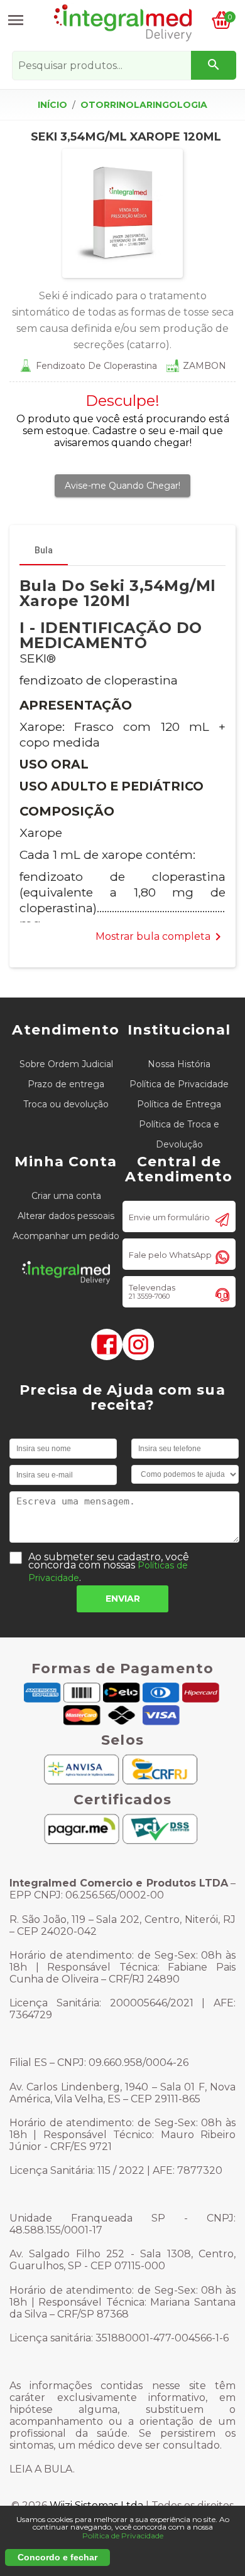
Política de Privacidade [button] (123, 2536)
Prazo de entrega (66, 1084)
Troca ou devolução (66, 1104)
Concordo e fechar (57, 2557)
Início (52, 105)
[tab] (44, 550)
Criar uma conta (66, 1196)
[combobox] (124, 66)
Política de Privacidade (179, 1084)
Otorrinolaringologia (144, 105)
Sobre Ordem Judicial (66, 1064)
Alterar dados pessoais (66, 1216)
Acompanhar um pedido (66, 1236)
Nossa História (179, 1064)
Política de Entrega (179, 1104)
